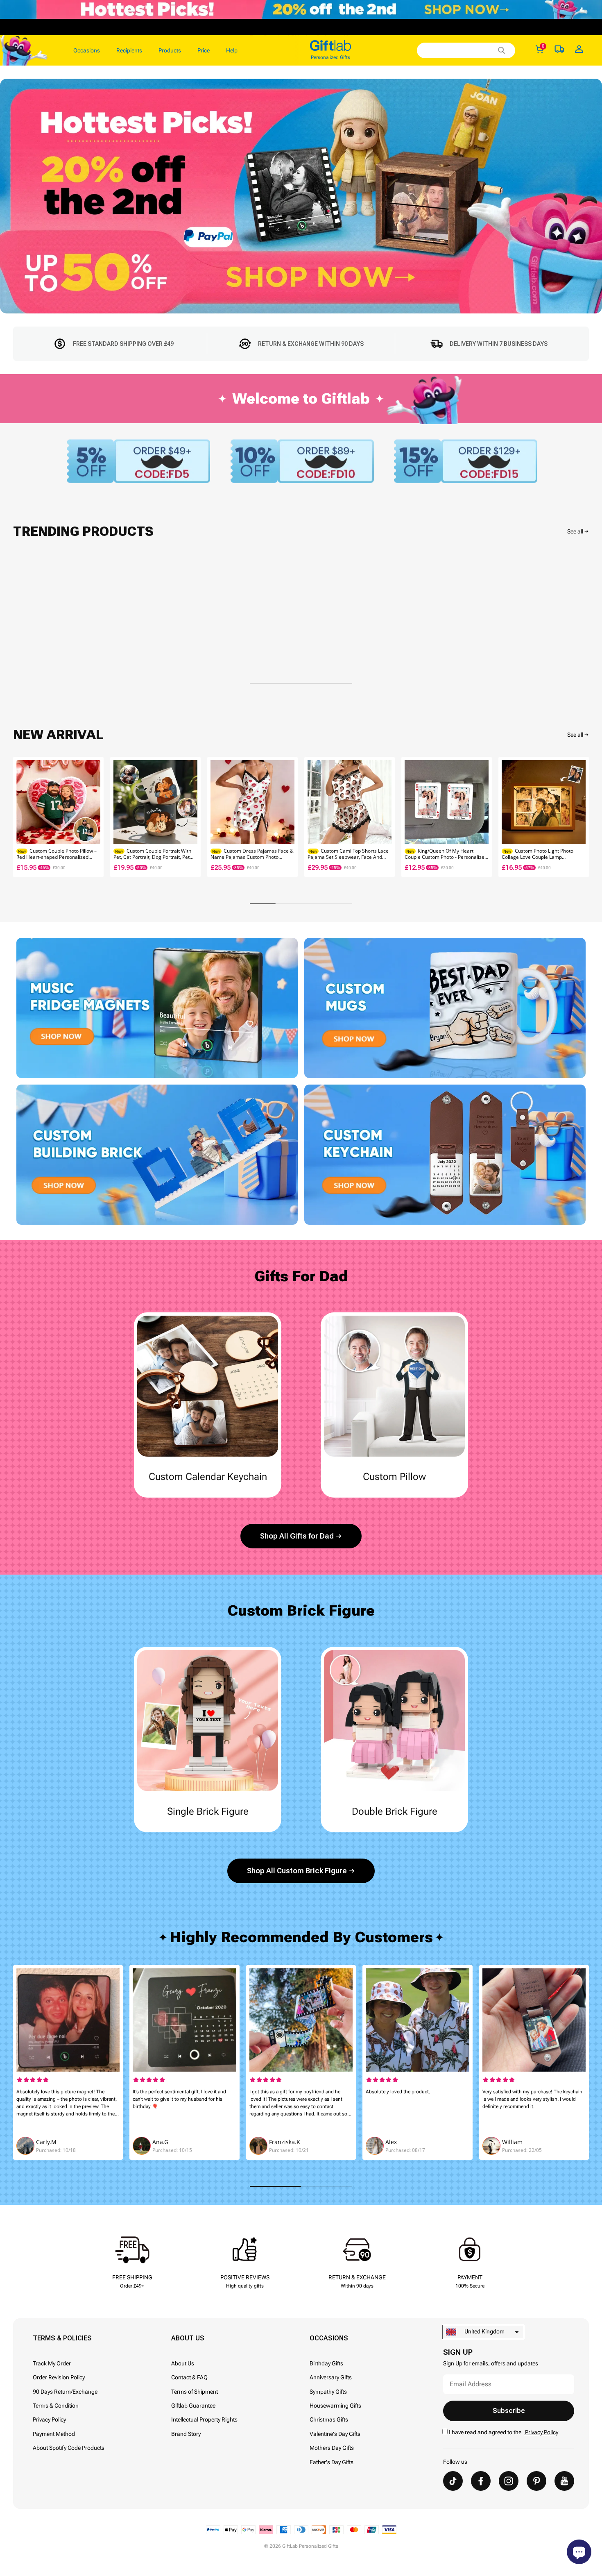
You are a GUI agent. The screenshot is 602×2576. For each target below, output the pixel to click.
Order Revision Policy (59, 2377)
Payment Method (54, 2434)
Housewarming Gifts (335, 2406)
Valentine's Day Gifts (335, 2434)
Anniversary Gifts (331, 2377)
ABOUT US (188, 2338)
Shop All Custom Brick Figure (297, 1871)
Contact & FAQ (189, 2377)
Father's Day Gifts (332, 2462)
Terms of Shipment (195, 2392)
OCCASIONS (329, 2338)
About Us (183, 2363)
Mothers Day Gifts (332, 2448)
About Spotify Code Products (69, 2448)
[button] (579, 817)
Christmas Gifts (329, 2419)
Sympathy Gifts (328, 2392)
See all (575, 531)
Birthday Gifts (326, 2363)
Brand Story (186, 2434)
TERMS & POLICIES (62, 2338)
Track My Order (52, 2363)
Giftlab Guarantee (193, 2406)
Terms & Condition (56, 2406)
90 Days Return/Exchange (65, 2392)
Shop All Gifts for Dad (297, 1536)
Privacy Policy (49, 2419)
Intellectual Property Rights (204, 2419)
